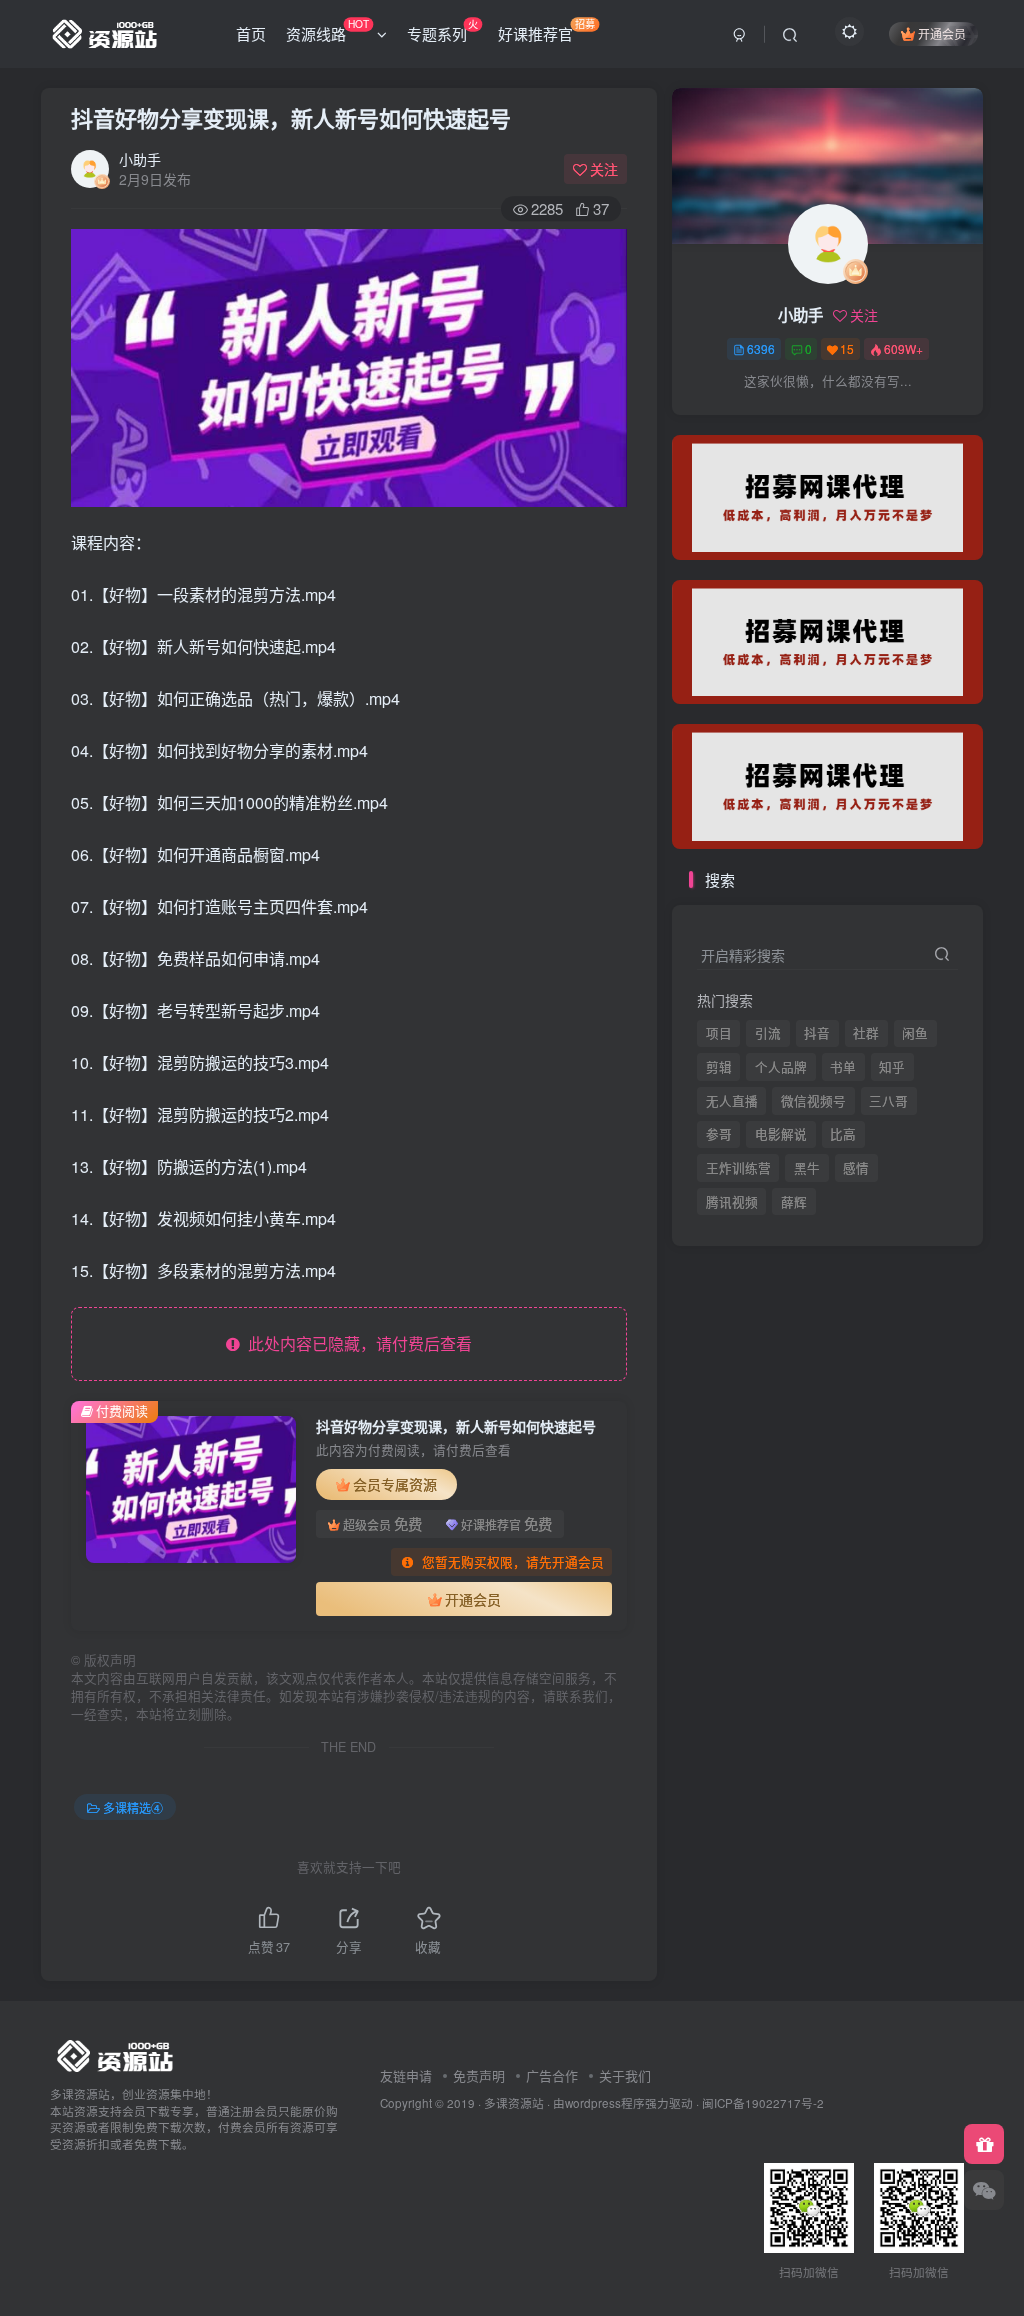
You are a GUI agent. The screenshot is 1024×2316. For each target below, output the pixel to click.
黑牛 (807, 1168)
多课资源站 (514, 2103)
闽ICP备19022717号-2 (763, 2103)
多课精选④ (133, 1807)
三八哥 (888, 1101)
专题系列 (442, 30)
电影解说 (781, 1134)
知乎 (892, 1067)
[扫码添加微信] (984, 2190)
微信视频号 (813, 1101)
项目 (719, 1033)
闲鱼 (915, 1033)
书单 (843, 1067)
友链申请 (406, 2075)
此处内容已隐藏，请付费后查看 (356, 1343)
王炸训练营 (738, 1168)
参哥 (719, 1134)
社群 (866, 1033)
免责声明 (479, 2075)
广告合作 (552, 2075)
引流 (768, 1033)
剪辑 (719, 1067)
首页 (251, 33)
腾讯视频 (732, 421)
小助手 (140, 159)
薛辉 (794, 421)
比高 (843, 1134)
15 (847, 348)
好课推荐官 (546, 30)
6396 (761, 348)
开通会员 (942, 33)
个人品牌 (781, 1067)
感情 (856, 1168)
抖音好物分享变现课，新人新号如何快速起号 (291, 118)
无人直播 (732, 1101)
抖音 (817, 1033)
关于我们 (625, 2075)
